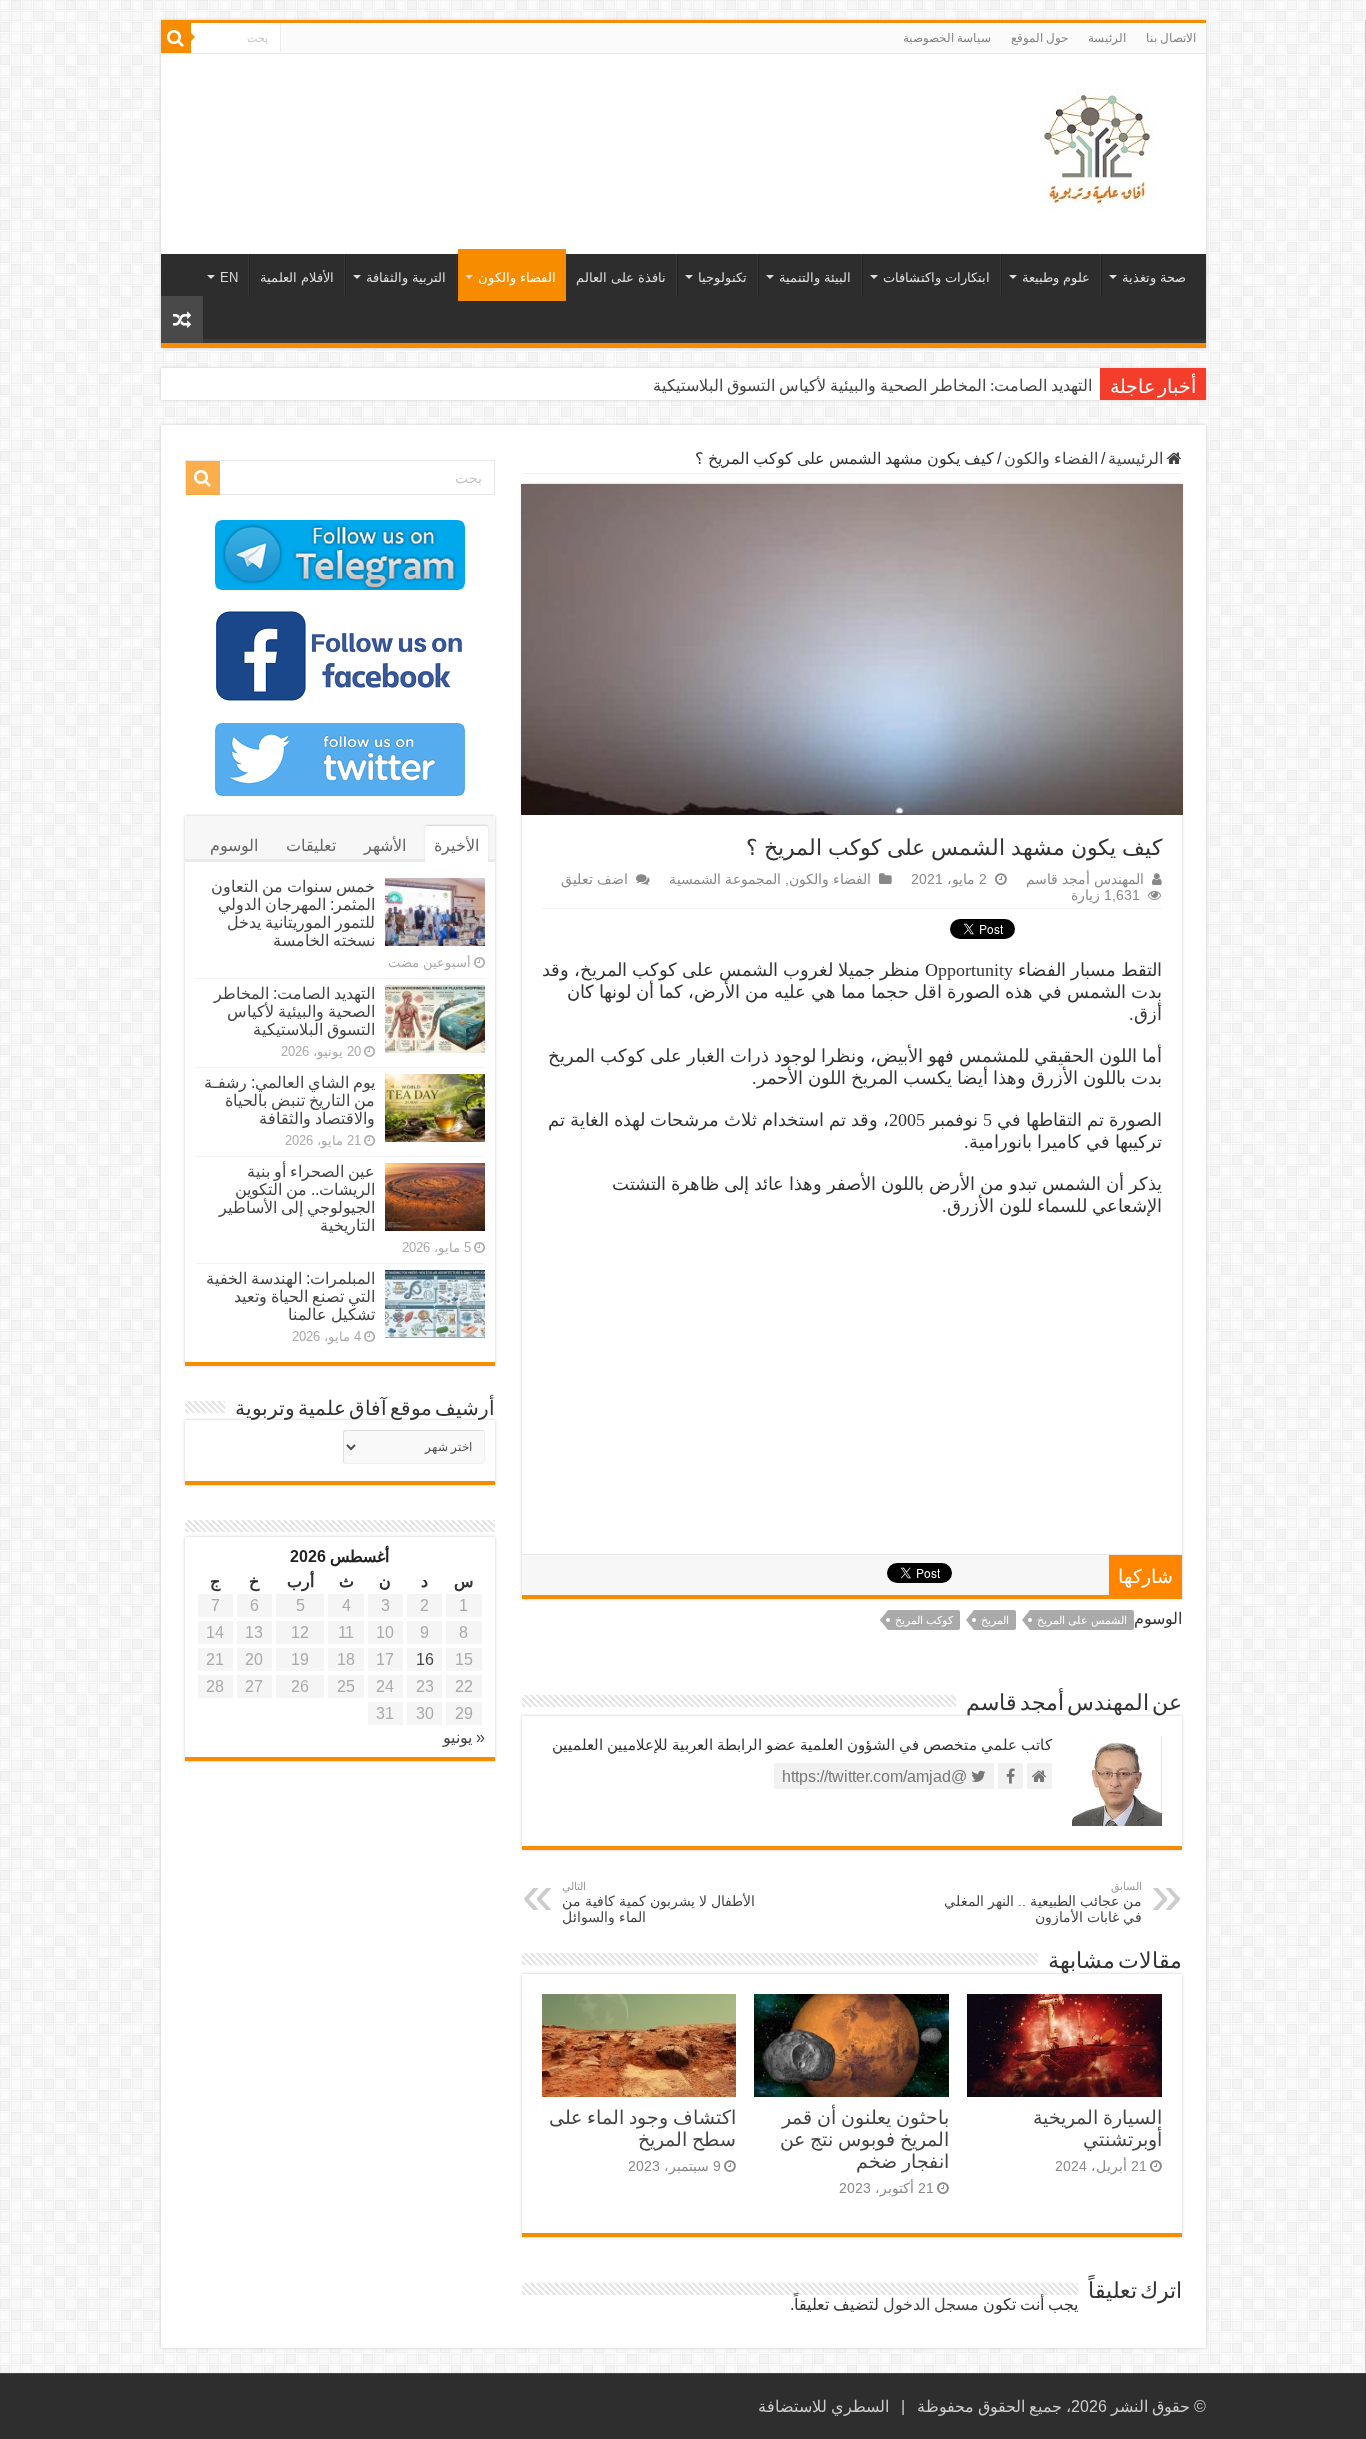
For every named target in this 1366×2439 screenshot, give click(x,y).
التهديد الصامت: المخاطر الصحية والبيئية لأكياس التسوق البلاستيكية (872, 385)
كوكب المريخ (924, 1620)
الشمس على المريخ (1082, 1620)
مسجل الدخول (931, 2304)
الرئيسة (1107, 38)
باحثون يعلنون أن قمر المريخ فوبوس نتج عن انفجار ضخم (864, 2139)
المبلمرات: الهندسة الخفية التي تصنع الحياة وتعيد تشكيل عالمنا (290, 1296)
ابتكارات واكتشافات (936, 277)
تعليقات (311, 845)
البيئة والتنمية (815, 277)
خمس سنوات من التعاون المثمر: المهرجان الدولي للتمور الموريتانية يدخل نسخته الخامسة (293, 913)
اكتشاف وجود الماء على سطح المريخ (642, 2128)
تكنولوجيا (722, 277)
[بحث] (176, 38)
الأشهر (385, 845)
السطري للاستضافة (823, 2406)
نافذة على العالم (621, 277)
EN (229, 277)
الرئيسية (1137, 458)
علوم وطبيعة (1056, 277)
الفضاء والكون (517, 277)
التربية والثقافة (406, 277)
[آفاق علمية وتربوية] (1101, 150)
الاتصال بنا (1171, 38)
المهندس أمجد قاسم (1085, 879)
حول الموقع (1039, 38)
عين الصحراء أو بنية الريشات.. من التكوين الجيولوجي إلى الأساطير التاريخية (297, 1198)
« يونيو (464, 1737)
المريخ (995, 1620)
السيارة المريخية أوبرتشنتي (1097, 2128)
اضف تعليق (594, 879)
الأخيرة (456, 845)
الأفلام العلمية (297, 277)
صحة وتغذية (1154, 277)
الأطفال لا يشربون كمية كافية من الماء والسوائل (658, 1902)
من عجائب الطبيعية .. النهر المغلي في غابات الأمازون (1043, 1902)
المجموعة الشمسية (725, 879)
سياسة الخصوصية (947, 38)
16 (425, 1659)
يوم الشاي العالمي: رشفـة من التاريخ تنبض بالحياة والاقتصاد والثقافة (289, 1100)
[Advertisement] (540, 119)
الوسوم (234, 845)
